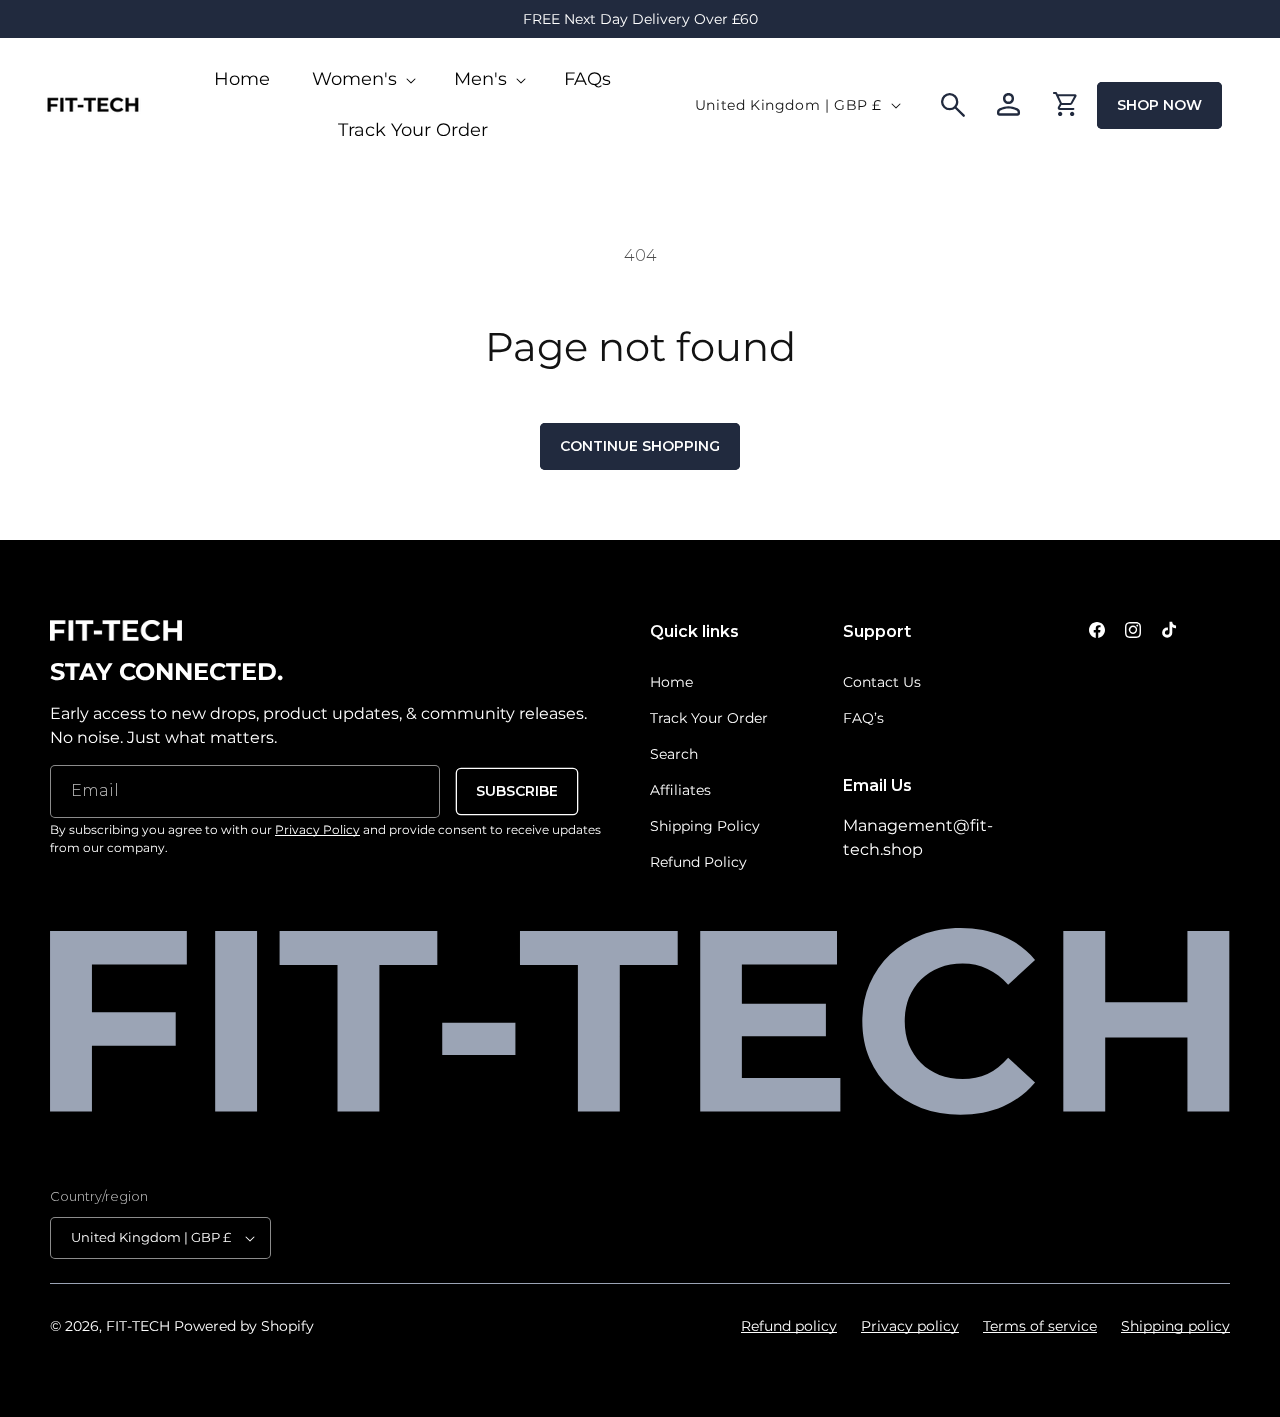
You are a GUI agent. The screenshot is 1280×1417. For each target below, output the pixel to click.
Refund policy (789, 1326)
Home (671, 682)
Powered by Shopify (244, 1326)
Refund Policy (698, 862)
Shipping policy (1175, 1326)
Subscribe (517, 791)
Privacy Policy (317, 829)
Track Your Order (709, 718)
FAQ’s (863, 718)
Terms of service (1040, 1326)
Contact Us (882, 682)
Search (674, 754)
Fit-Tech (138, 1326)
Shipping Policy (705, 826)
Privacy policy (910, 1326)
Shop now (1159, 105)
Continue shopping (640, 446)
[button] (362, 79)
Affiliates (680, 790)
